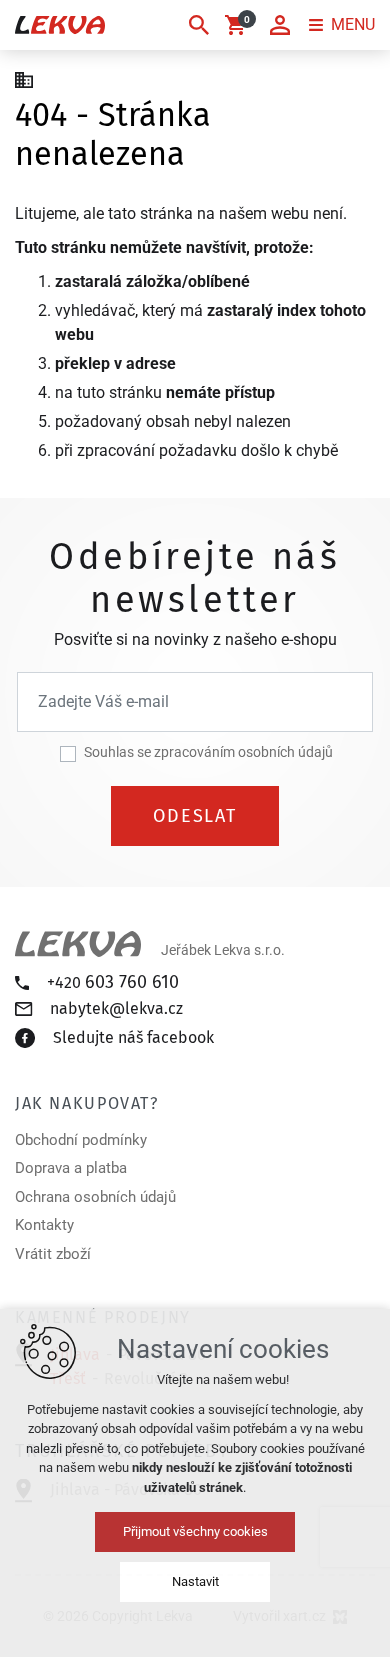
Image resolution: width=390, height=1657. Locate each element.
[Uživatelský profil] (280, 25)
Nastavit (195, 1581)
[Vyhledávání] (199, 25)
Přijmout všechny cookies (195, 1531)
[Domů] (29, 78)
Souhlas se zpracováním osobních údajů (208, 752)
